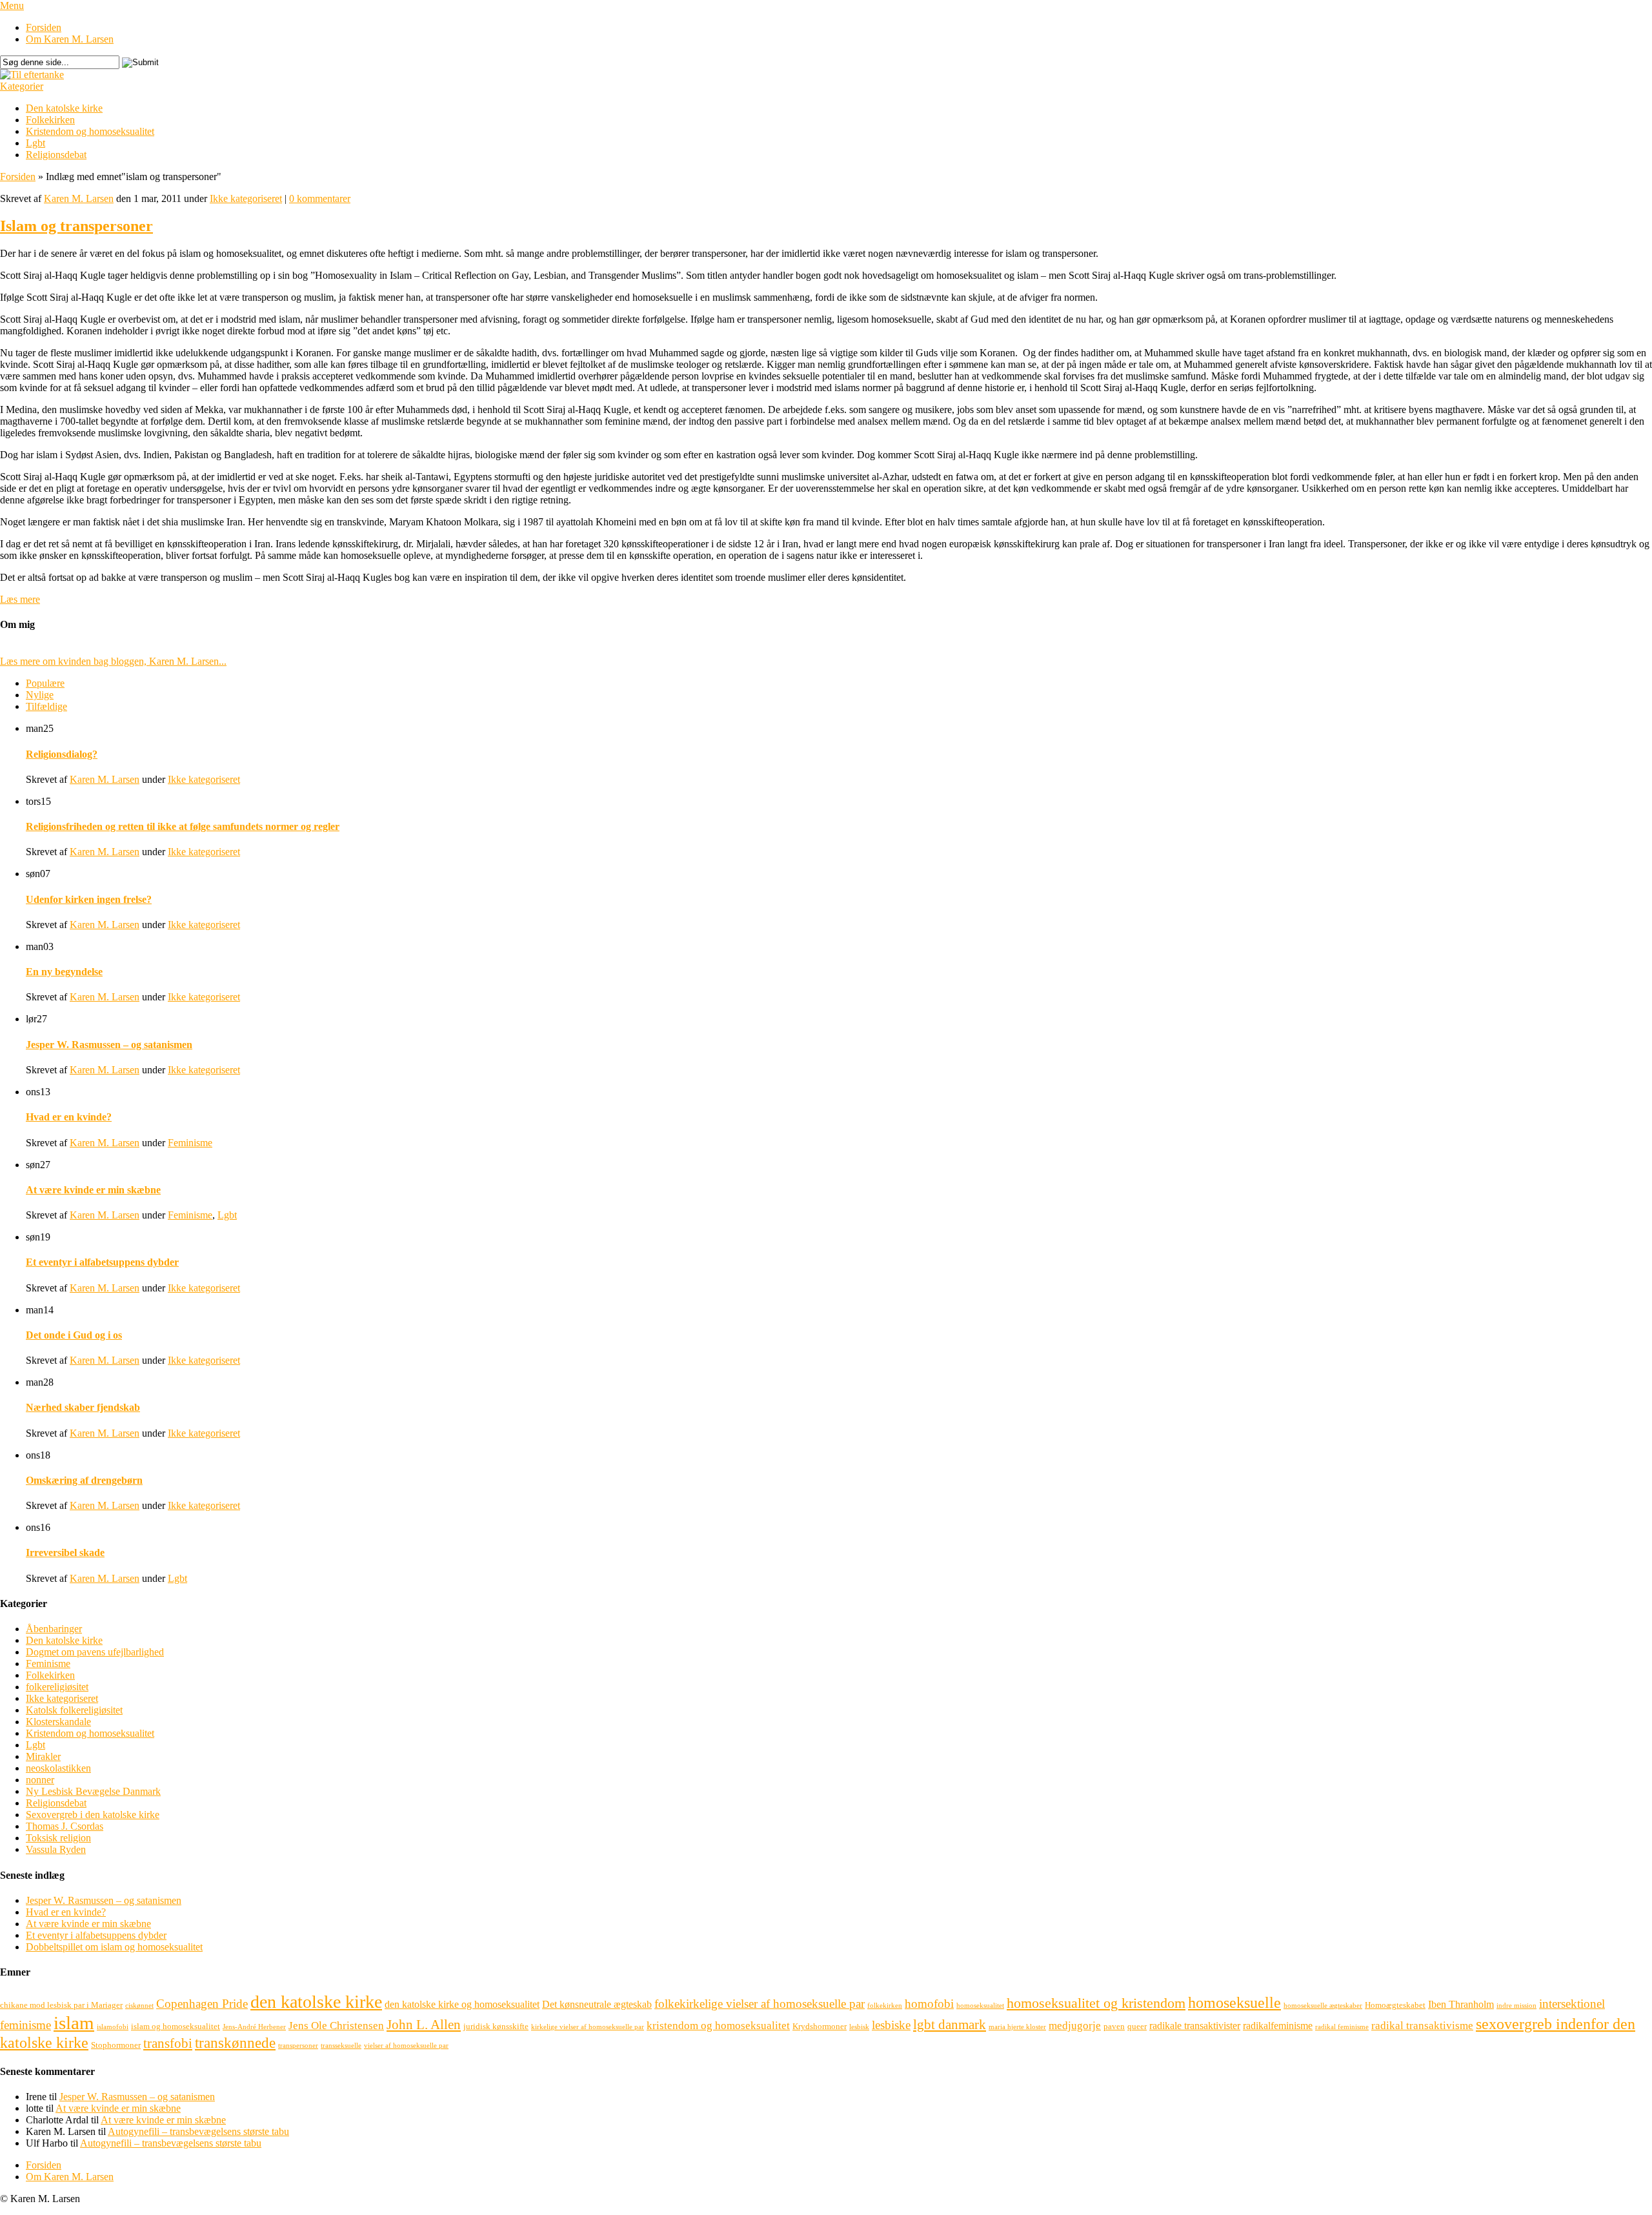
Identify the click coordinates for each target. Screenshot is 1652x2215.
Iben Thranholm (1461, 2004)
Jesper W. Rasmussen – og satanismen (109, 1045)
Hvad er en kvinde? (69, 1117)
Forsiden (44, 27)
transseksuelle (341, 2046)
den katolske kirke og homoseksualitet (462, 2004)
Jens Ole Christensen (336, 2026)
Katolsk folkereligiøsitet (74, 1710)
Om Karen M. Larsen (70, 39)
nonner (40, 1780)
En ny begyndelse (64, 972)
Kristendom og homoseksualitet (90, 131)
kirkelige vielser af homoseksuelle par (588, 2027)
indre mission (1516, 2006)
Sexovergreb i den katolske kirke (93, 1815)
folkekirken (885, 2006)
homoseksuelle (1234, 2002)
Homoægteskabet (1395, 2005)
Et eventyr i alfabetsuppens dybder (102, 1262)
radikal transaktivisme (1422, 2026)
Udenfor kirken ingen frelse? (89, 899)
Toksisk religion (58, 1838)
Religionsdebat (56, 155)
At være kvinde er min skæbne (93, 1190)
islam (74, 2023)
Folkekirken (50, 120)
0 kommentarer (320, 198)
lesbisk (859, 2027)
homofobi (929, 2004)
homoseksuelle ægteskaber (1323, 2006)
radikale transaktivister (1195, 2026)
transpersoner (298, 2046)
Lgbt (35, 143)
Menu (12, 5)
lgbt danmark (950, 2025)
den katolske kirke (316, 2002)
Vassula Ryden (56, 1849)
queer (1137, 2026)
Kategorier (22, 86)
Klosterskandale (58, 1722)
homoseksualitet (980, 2006)
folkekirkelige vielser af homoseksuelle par (760, 2004)
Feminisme (190, 1143)
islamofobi (113, 2027)
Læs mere (20, 599)
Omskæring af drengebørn (84, 1480)
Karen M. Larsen (79, 198)
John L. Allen (424, 2025)
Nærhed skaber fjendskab (83, 1407)
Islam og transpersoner (76, 226)
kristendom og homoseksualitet (718, 2026)
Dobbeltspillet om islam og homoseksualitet (114, 1947)
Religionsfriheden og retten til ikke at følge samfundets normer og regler (183, 826)
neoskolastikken (58, 1768)
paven (1114, 2026)
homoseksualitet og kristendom (1096, 2003)
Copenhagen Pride (202, 2004)
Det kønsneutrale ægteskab (597, 2004)
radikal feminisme (1342, 2027)
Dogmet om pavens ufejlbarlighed (95, 1652)
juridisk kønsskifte (496, 2026)
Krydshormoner (820, 2026)
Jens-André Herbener (254, 2027)
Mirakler (43, 1756)
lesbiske (891, 2025)
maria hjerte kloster (1017, 2027)
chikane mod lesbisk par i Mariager (61, 2005)
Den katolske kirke (64, 108)
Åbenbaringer (54, 1629)
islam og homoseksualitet (176, 2026)
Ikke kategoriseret (246, 198)
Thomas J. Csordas (65, 1826)
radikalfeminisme (1278, 2026)
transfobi (168, 2043)
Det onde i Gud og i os (74, 1335)
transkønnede (235, 2043)
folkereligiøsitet (57, 1687)
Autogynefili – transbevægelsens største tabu (198, 2131)
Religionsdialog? (62, 754)
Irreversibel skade (65, 1553)
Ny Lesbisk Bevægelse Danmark (93, 1791)
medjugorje (1075, 2026)
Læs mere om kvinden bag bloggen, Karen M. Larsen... (113, 661)
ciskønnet (139, 2006)
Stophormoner (116, 2045)
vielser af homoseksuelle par (406, 2046)
